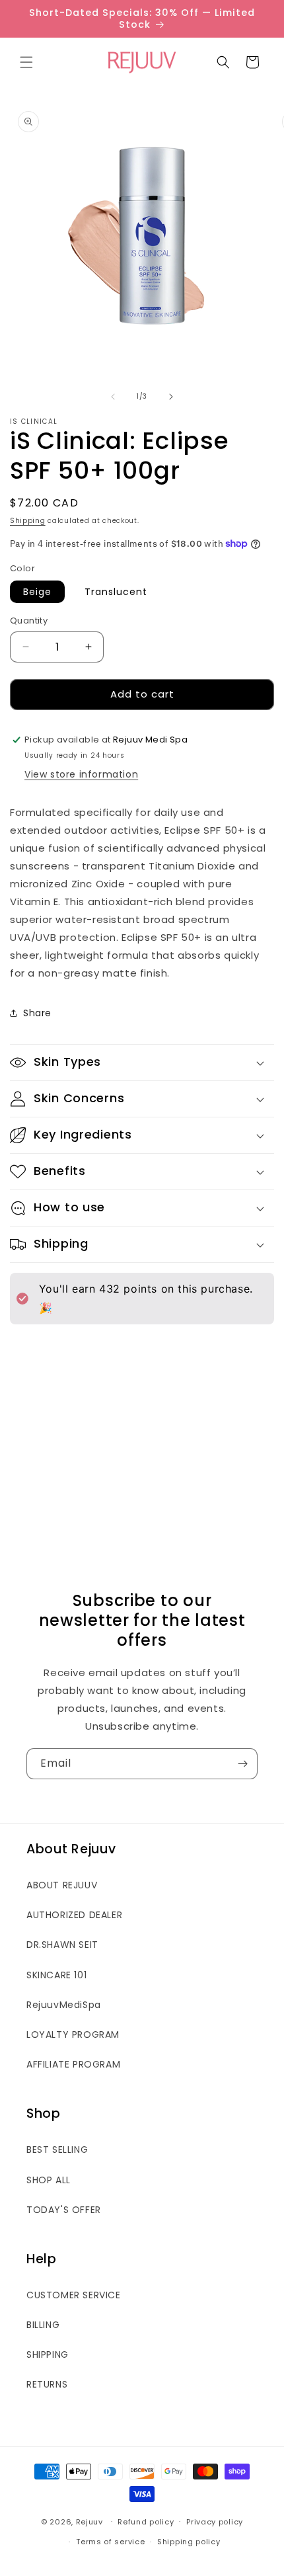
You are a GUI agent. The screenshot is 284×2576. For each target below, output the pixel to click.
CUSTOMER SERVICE (74, 2295)
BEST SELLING (57, 2150)
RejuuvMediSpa (64, 2005)
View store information (81, 774)
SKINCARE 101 (56, 1975)
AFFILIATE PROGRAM (73, 2064)
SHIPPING (48, 2355)
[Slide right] (171, 397)
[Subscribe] (242, 1764)
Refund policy (146, 2522)
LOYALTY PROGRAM (73, 2034)
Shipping (28, 521)
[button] (26, 62)
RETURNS (47, 2384)
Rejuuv (89, 2521)
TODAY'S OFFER (64, 2210)
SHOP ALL (49, 2180)
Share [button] (37, 1013)
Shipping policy (189, 2542)
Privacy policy (215, 2522)
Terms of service (110, 2542)
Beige (37, 592)
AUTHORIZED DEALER (74, 1915)
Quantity (29, 621)
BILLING (43, 2325)
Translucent (116, 592)
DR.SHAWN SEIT (62, 1945)
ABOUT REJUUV (62, 1885)
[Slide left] (113, 397)
